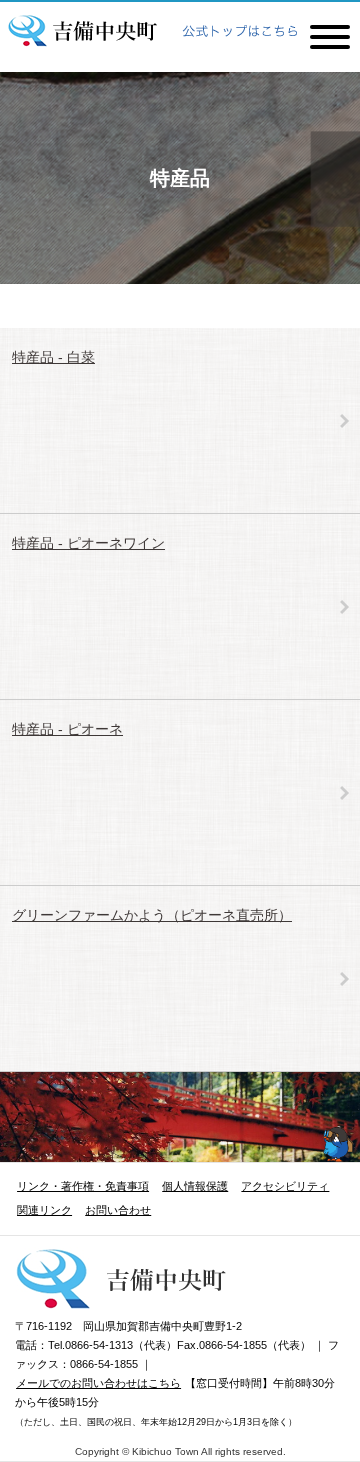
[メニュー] (330, 35)
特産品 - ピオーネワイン (88, 543)
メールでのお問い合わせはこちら (98, 1383)
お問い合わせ (118, 1210)
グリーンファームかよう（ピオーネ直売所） (152, 915)
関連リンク (44, 1210)
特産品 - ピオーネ (67, 729)
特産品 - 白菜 (53, 357)
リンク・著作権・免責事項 (83, 1186)
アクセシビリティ (285, 1186)
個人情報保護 (195, 1186)
